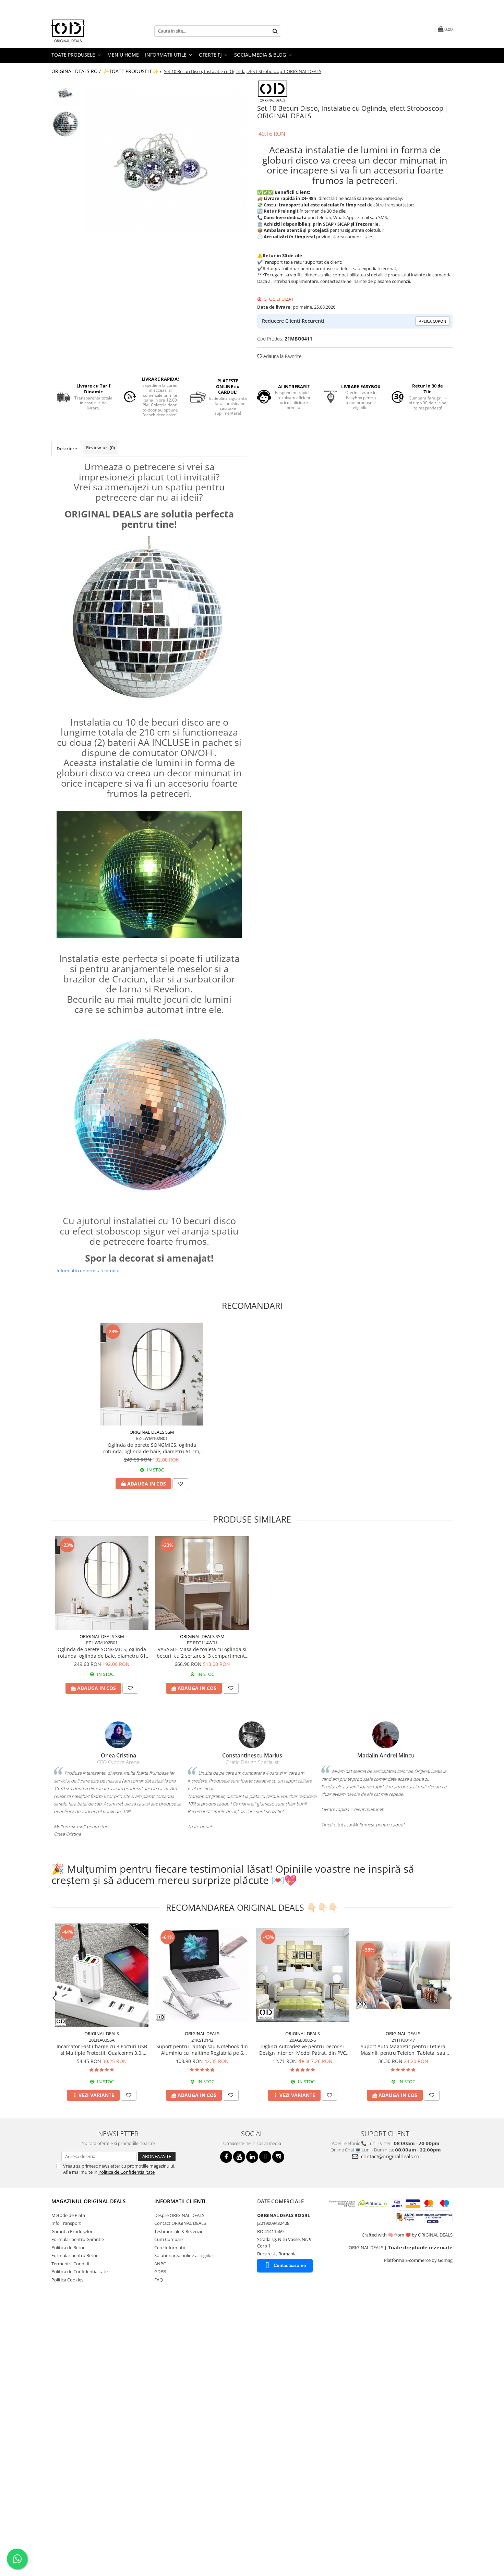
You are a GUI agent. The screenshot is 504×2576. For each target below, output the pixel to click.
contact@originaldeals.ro (389, 2156)
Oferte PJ (211, 55)
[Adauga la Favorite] (180, 1484)
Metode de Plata (68, 2215)
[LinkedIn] (252, 2157)
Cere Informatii (170, 2247)
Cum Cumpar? (169, 2239)
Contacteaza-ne (290, 2265)
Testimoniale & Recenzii (178, 2231)
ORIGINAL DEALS (102, 2034)
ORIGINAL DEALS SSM (152, 1432)
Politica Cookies (67, 2280)
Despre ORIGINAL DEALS (179, 2215)
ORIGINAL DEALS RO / (77, 71)
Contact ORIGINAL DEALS (180, 2223)
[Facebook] (226, 2157)
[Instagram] (278, 2157)
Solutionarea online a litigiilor (184, 2255)
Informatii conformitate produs (88, 1271)
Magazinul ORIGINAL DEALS (88, 2201)
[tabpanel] (165, 161)
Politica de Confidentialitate (127, 2172)
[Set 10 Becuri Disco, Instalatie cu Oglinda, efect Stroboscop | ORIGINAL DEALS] (165, 161)
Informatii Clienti (180, 2201)
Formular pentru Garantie (78, 2239)
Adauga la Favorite (282, 356)
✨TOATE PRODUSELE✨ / (133, 71)
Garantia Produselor (72, 2231)
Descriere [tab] (67, 449)
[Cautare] (275, 31)
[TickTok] (265, 2157)
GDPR (160, 2271)
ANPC (160, 2264)
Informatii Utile (166, 55)
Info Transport (66, 2223)
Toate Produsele (74, 55)
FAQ (159, 2280)
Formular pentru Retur (75, 2255)
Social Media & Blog (261, 55)
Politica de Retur (68, 2247)
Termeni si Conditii (70, 2264)
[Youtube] (239, 2157)
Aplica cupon (433, 321)
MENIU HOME (123, 55)
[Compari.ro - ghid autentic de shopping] (76, 2315)
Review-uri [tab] (100, 448)
